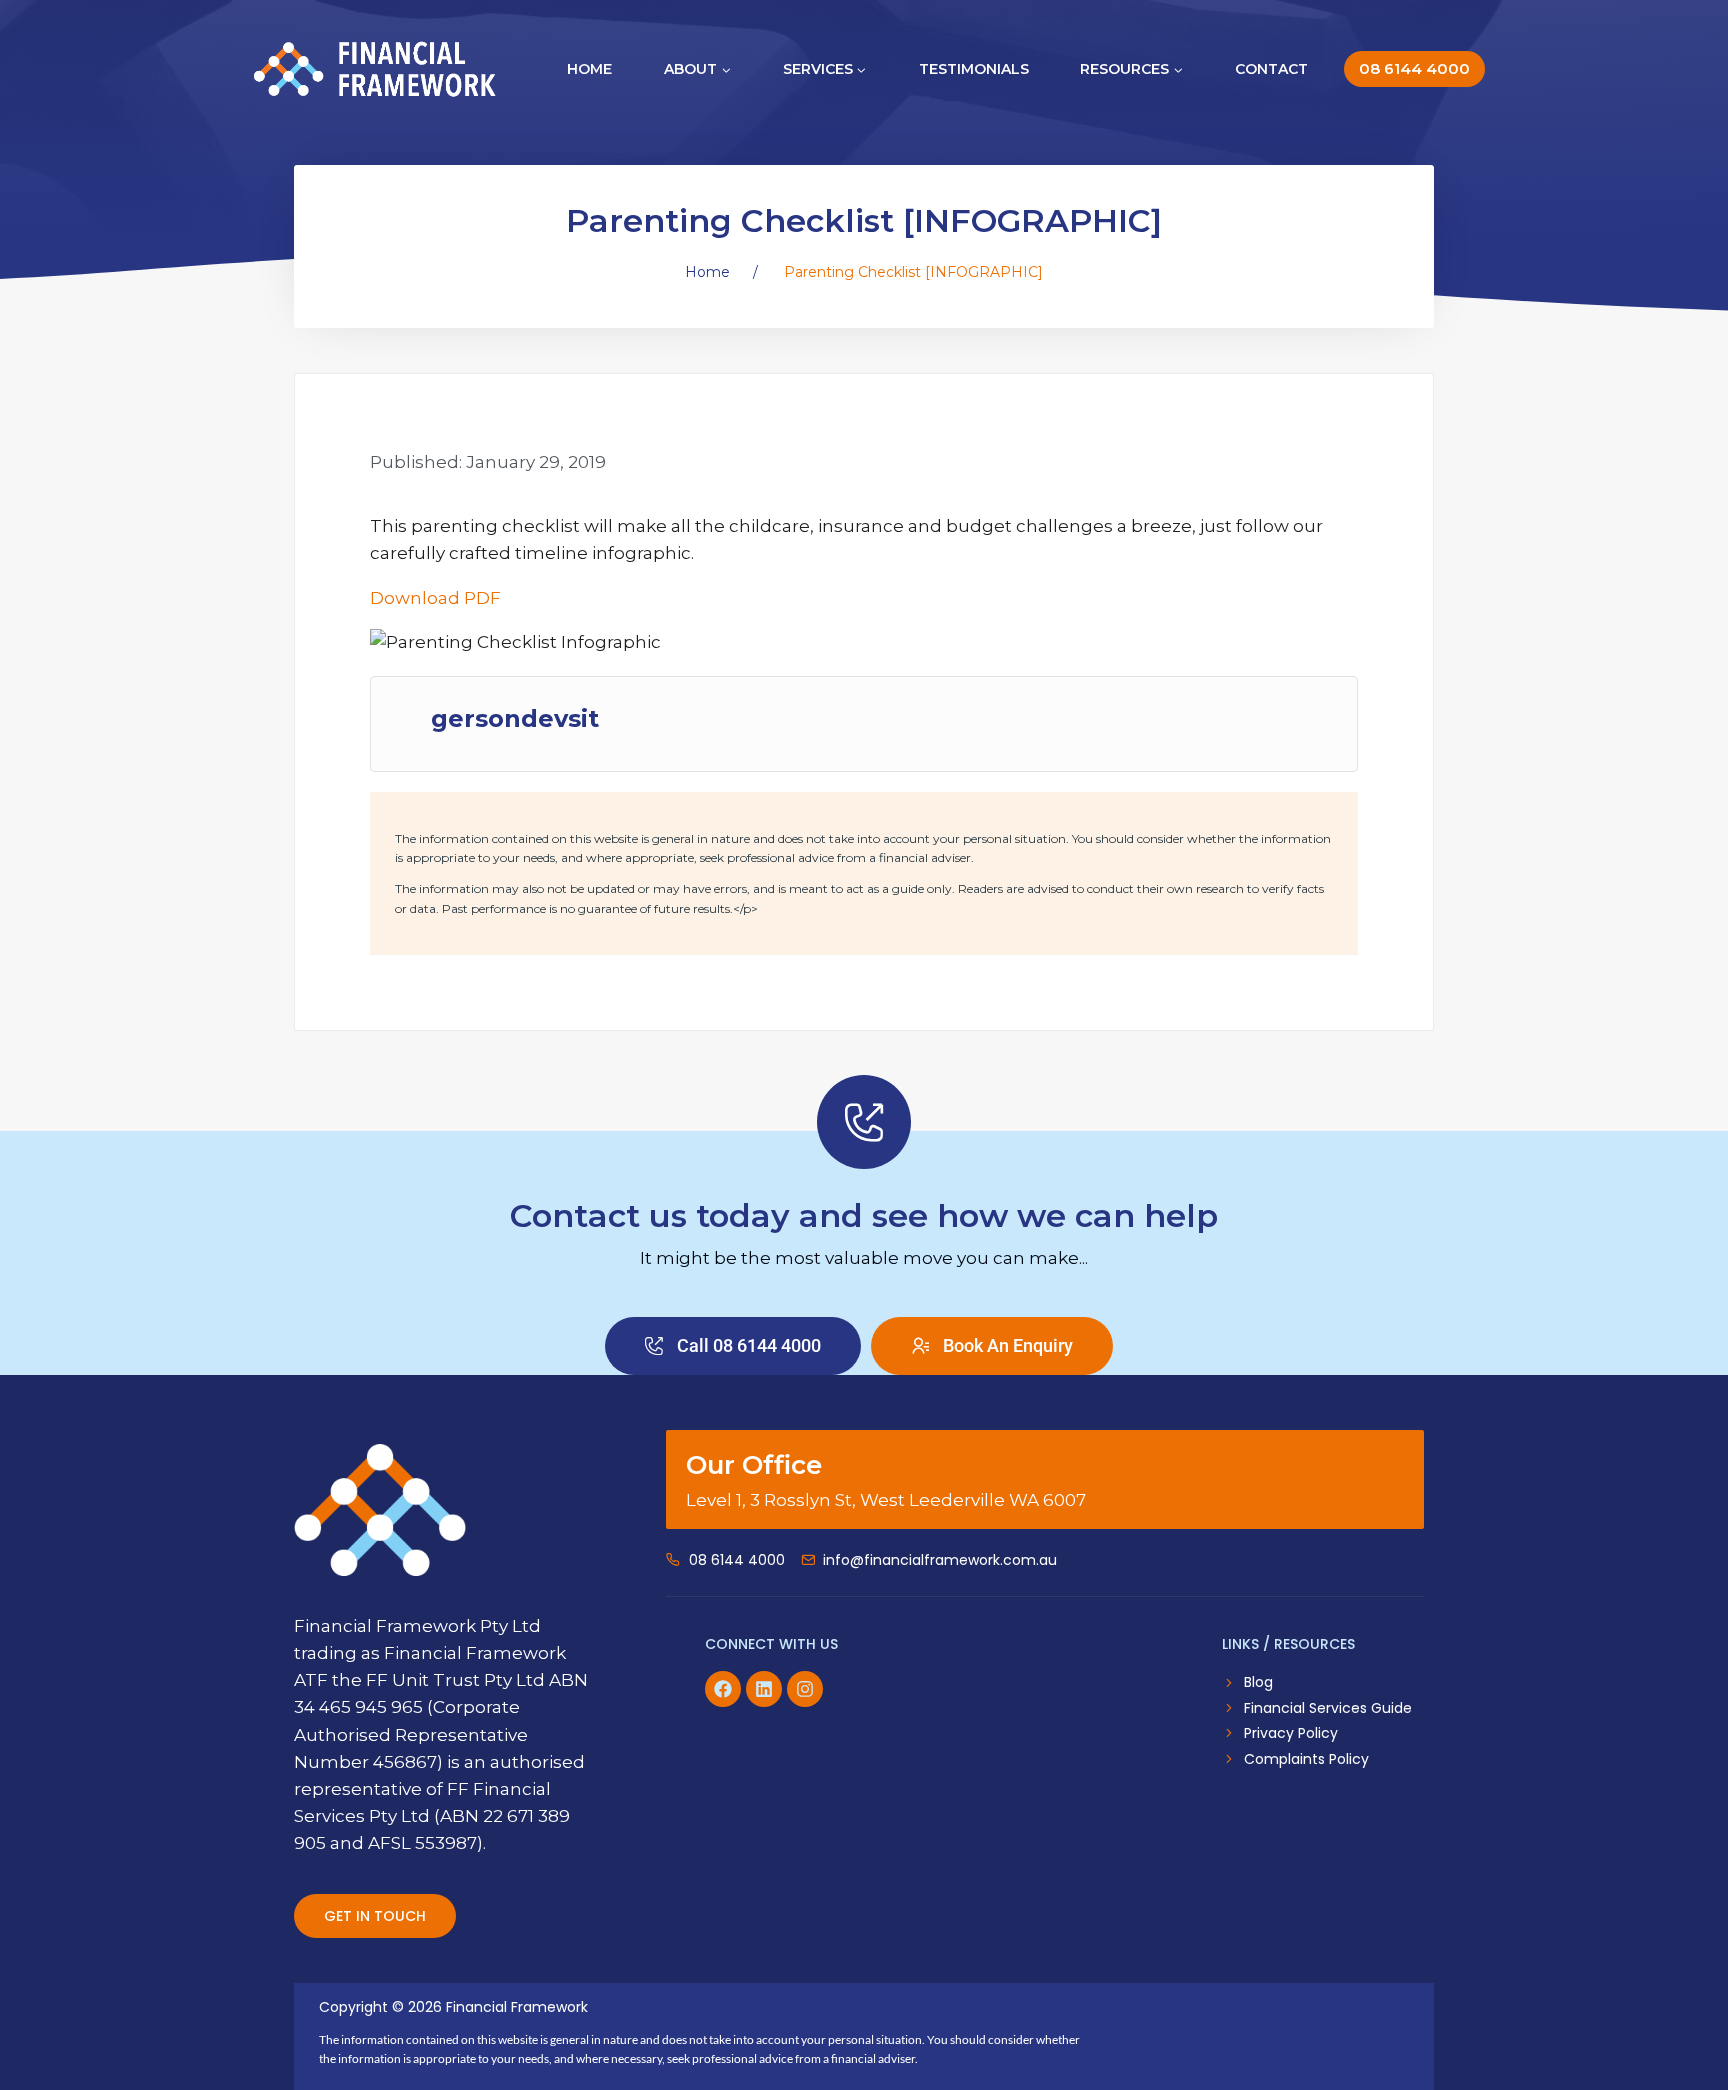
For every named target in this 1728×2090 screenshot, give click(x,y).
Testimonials (974, 69)
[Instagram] (805, 1689)
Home (589, 69)
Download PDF (435, 598)
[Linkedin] (764, 1689)
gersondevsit (515, 719)
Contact (1271, 69)
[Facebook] (723, 1689)
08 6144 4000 (1414, 68)
